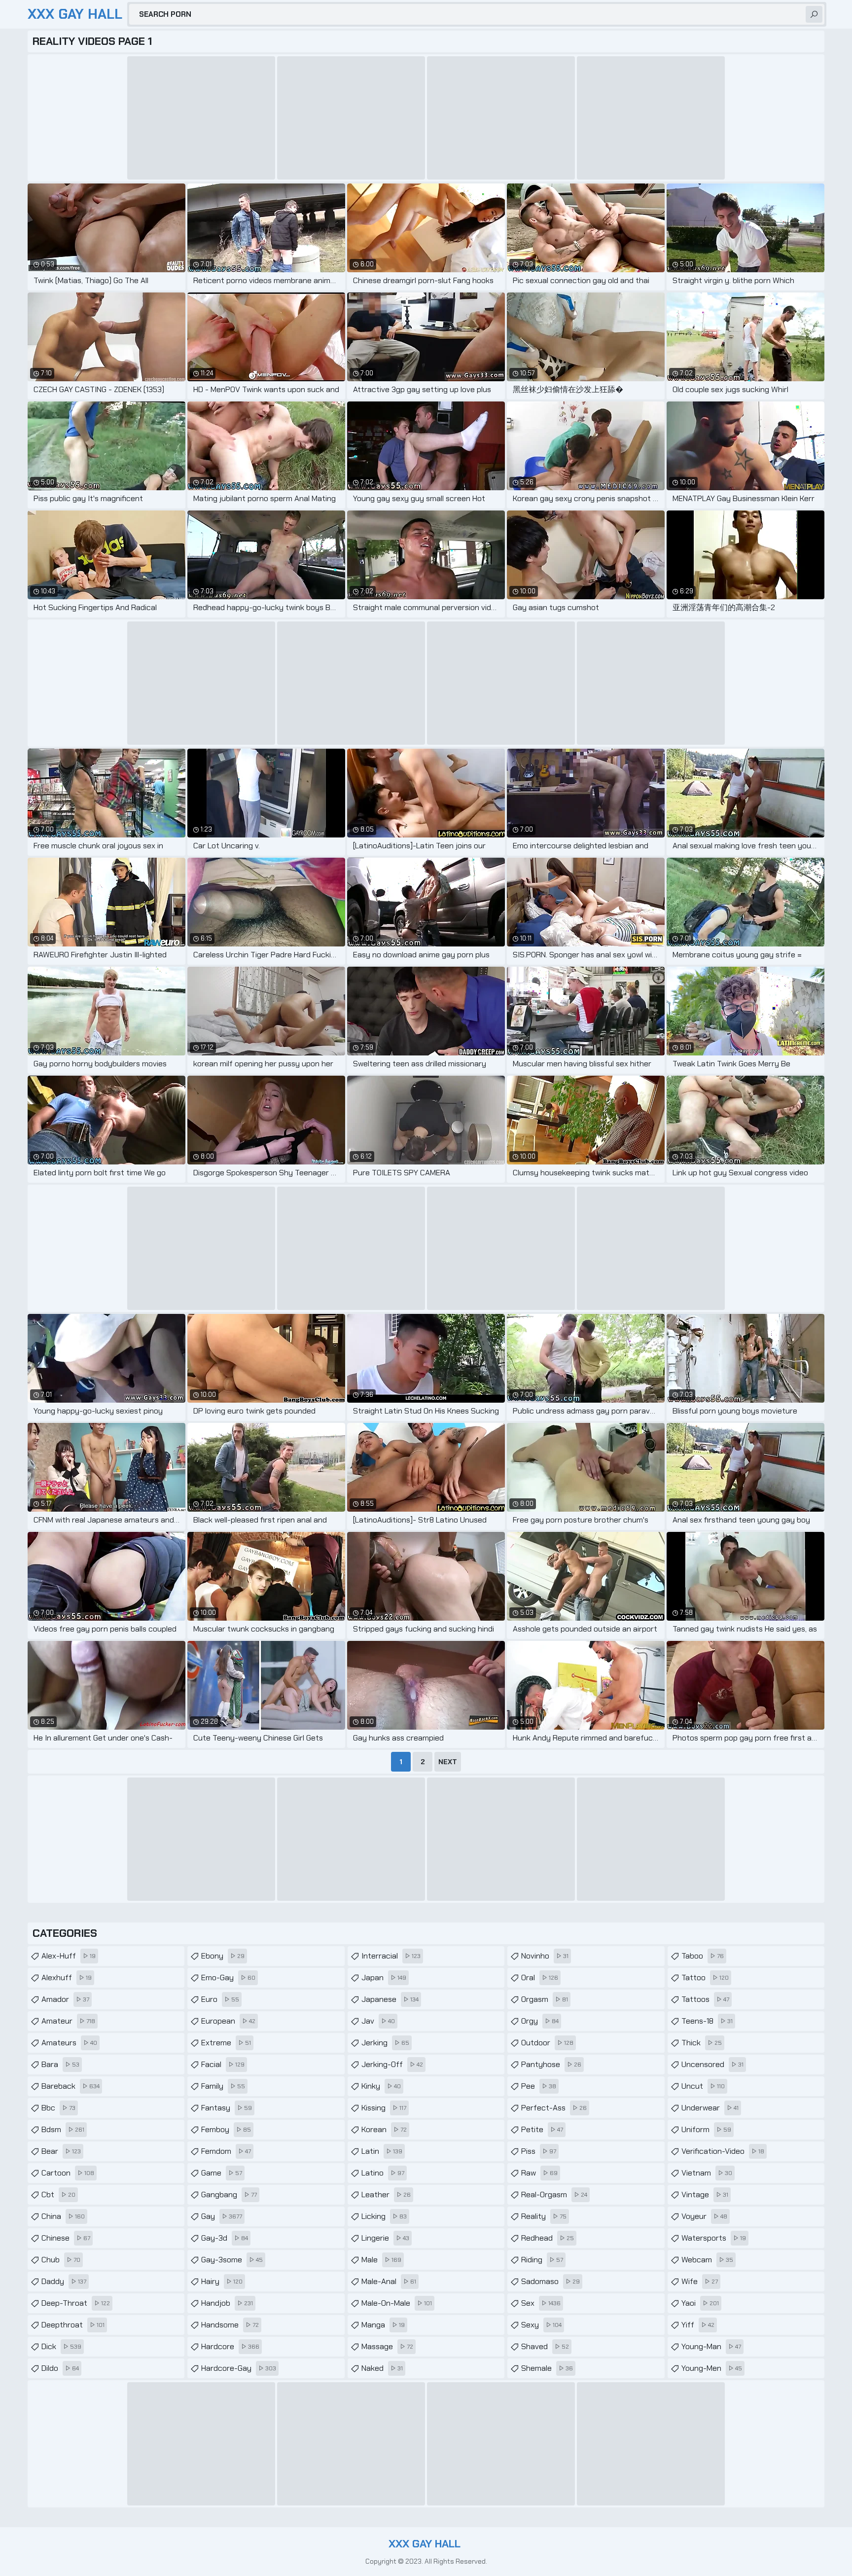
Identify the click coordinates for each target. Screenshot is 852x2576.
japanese (390, 1999)
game (222, 2173)
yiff (698, 2325)
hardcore (230, 2346)
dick (61, 2346)
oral (540, 1977)
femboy (226, 2129)
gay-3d (225, 2238)
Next (448, 1762)
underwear (710, 2108)
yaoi (700, 2303)
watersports (714, 2238)
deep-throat (76, 2303)
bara (60, 2064)
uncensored (712, 2064)
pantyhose (551, 2064)
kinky (381, 2086)
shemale (547, 2368)
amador (65, 1999)
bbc (58, 2108)
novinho (545, 1956)
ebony (223, 1956)
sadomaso (550, 2281)
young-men (712, 2368)
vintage (705, 2195)
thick (702, 2043)
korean (384, 2129)
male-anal (389, 2281)
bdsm (63, 2129)
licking (384, 2216)
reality (544, 2216)
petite (542, 2129)
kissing (384, 2108)
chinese (66, 2238)
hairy (222, 2281)
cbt (58, 2195)
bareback (71, 2086)
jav (378, 2021)
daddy (64, 2281)
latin (382, 2151)
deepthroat (73, 2325)
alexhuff (67, 1977)
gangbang (229, 2195)
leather (386, 2195)
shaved (545, 2346)
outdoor (547, 2043)
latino (383, 2173)
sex (541, 2303)
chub (61, 2260)
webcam (707, 2260)
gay (222, 2216)
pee (539, 2086)
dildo (60, 2368)
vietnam (707, 2173)
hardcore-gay (239, 2368)
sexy (541, 2325)
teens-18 (707, 2021)
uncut (703, 2086)
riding (542, 2260)
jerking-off (392, 2064)
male (381, 2260)
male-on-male (397, 2303)
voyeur (704, 2216)
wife (700, 2281)
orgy (540, 2021)
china (63, 2216)
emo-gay (228, 1977)
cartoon (68, 2173)
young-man (711, 2346)
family (223, 2086)
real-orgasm (554, 2195)
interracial (391, 1956)
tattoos (705, 1999)
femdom (226, 2151)
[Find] (814, 14)
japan (384, 1977)
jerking (385, 2043)
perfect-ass (554, 2108)
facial (223, 2064)
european (228, 2021)
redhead (548, 2238)
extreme (226, 2043)
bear (61, 2151)
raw (539, 2173)
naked (382, 2368)
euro (220, 1999)
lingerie (385, 2238)
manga (383, 2325)
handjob (227, 2303)
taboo (703, 1956)
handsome (230, 2325)
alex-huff (69, 1956)
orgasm (545, 1999)
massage (387, 2346)
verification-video (723, 2151)
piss (539, 2151)
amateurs (69, 2043)
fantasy (227, 2108)
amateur (68, 2021)
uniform (706, 2129)
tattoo (705, 1977)
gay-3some (232, 2260)
